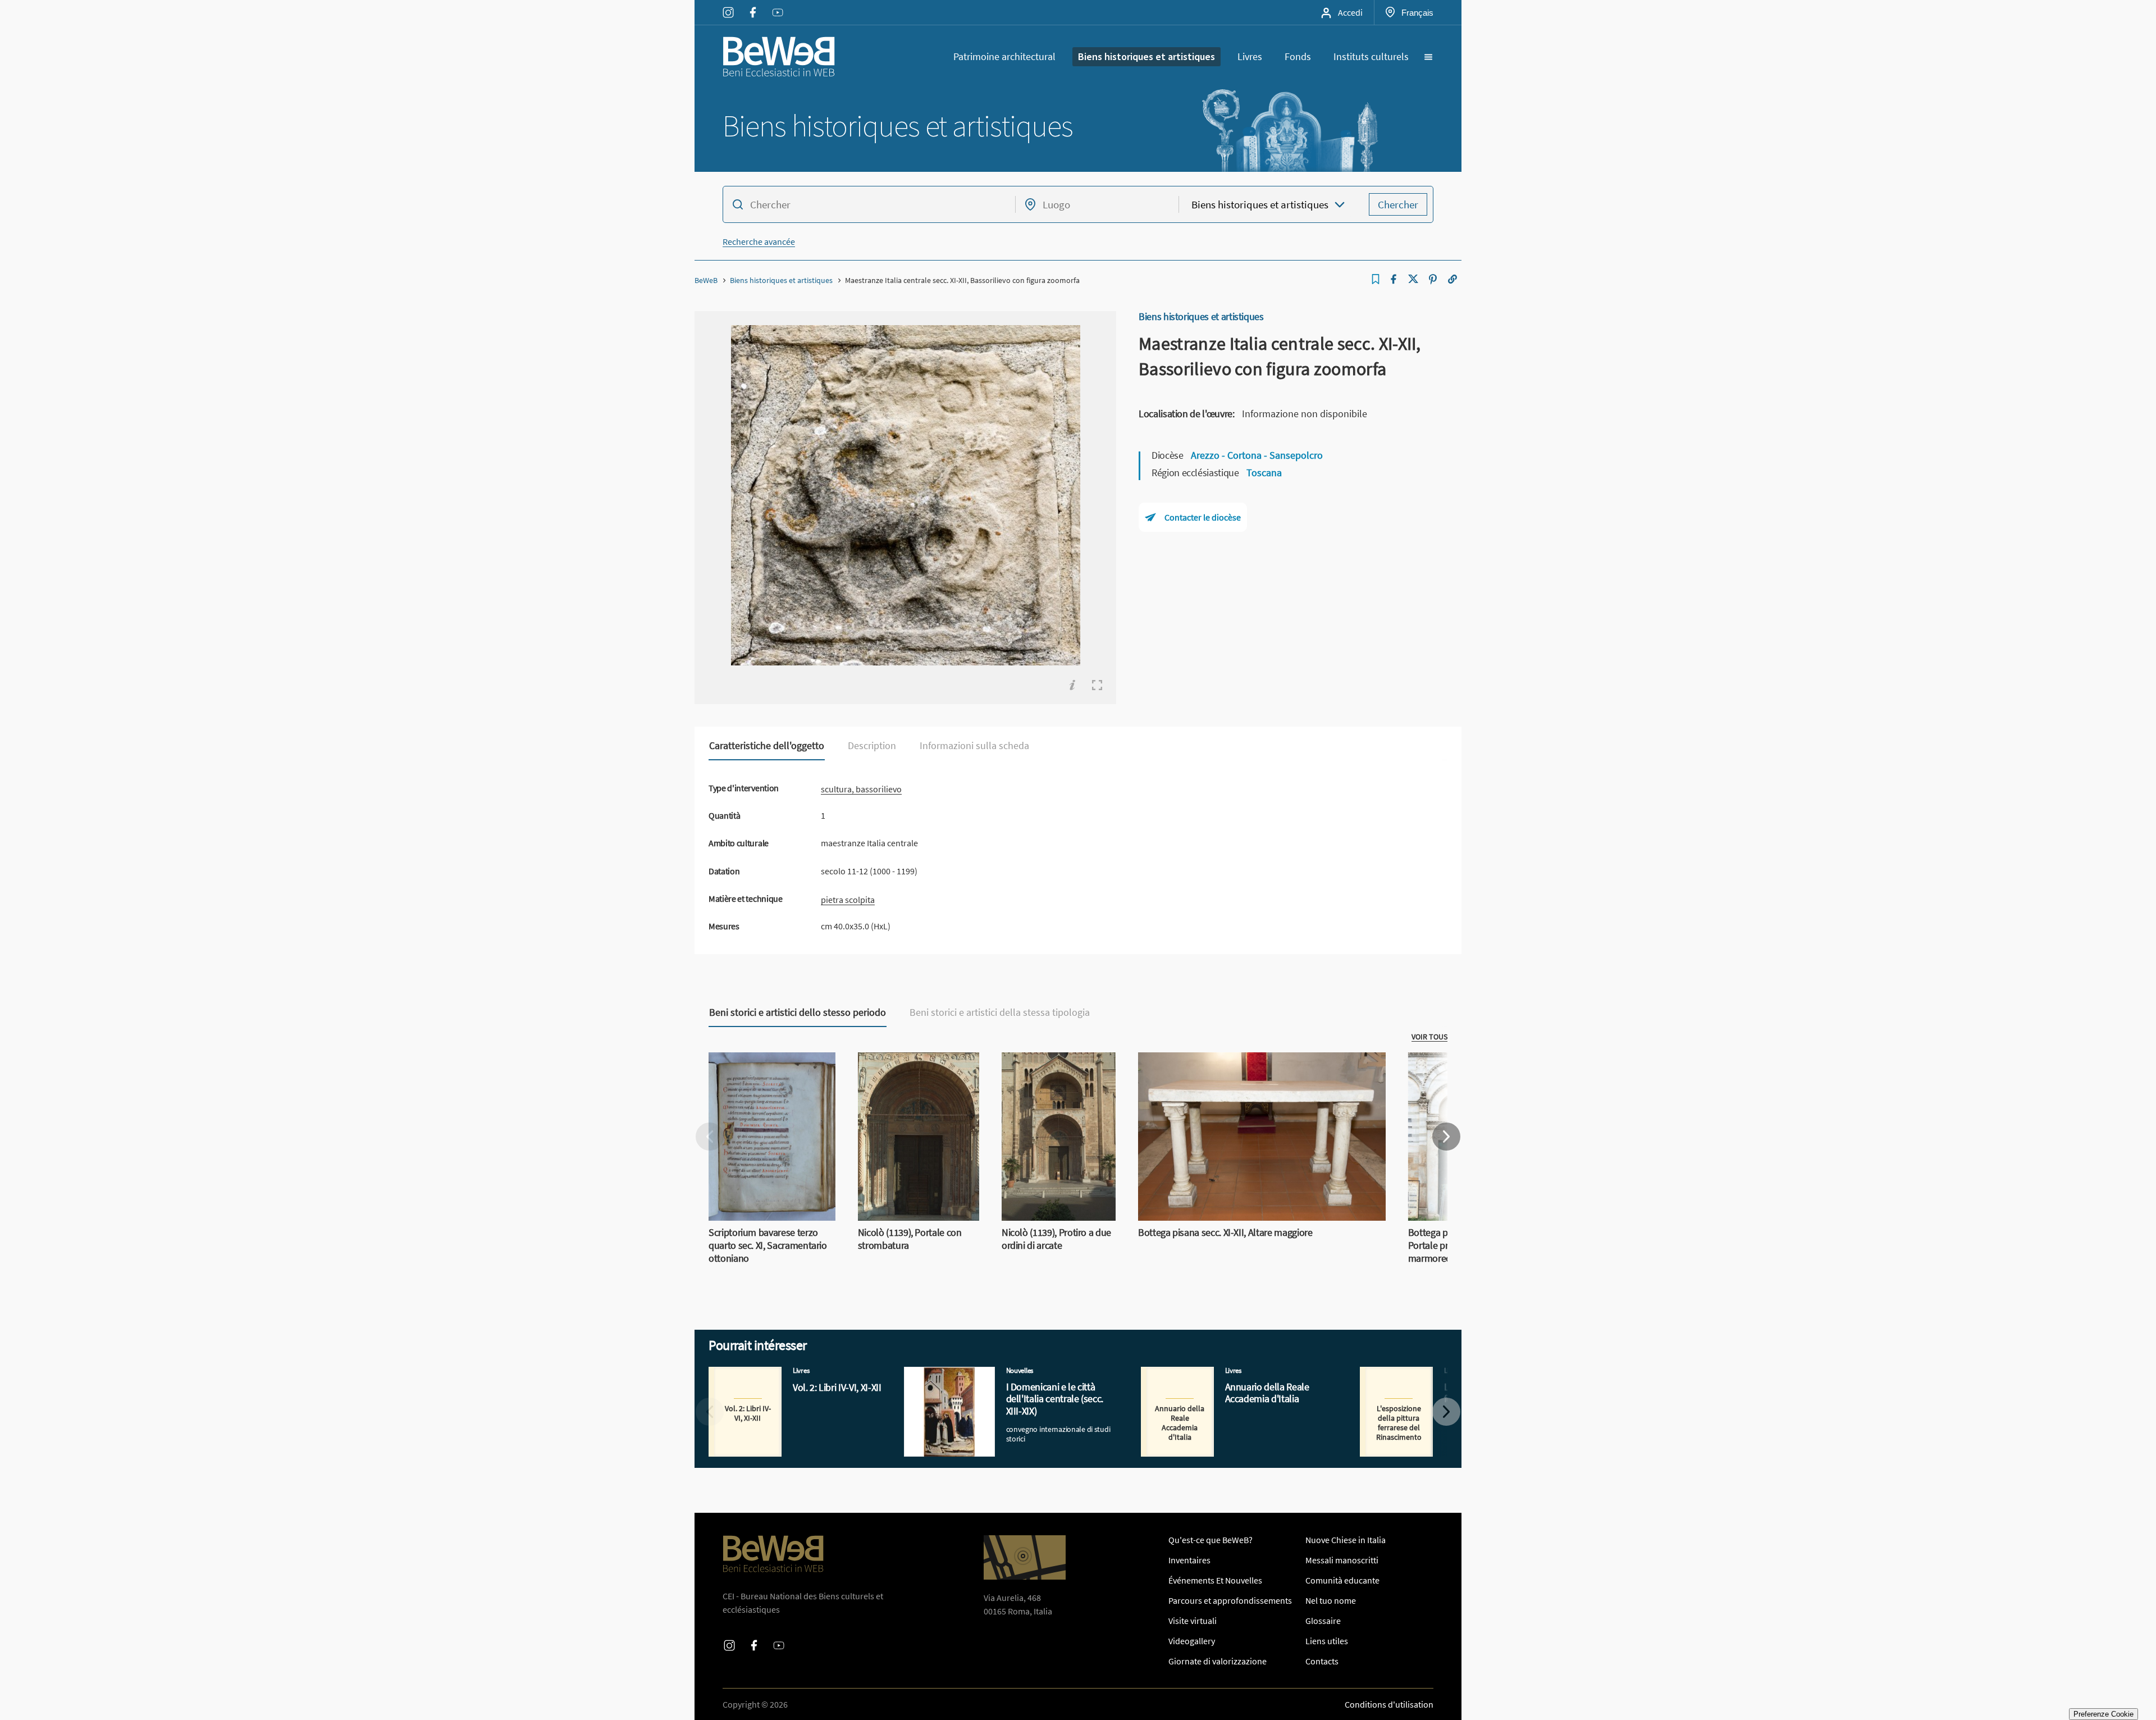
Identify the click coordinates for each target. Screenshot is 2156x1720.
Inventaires (1189, 1560)
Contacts (1322, 1661)
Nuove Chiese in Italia (1346, 1540)
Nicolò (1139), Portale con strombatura (906, 1066)
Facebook (753, 5)
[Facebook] (1394, 279)
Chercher (1398, 204)
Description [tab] (872, 746)
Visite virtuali (1193, 1621)
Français (1417, 12)
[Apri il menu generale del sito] (1428, 57)
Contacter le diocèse (1203, 517)
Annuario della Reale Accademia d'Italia (1215, 1374)
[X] (1413, 279)
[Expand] (1097, 685)
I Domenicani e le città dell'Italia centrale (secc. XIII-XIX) (1006, 1374)
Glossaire (1323, 1621)
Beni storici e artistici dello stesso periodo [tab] (798, 1012)
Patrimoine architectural (1004, 56)
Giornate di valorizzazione (1218, 1661)
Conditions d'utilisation (1389, 1704)
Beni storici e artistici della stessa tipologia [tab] (1000, 1012)
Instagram (728, 5)
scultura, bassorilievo (861, 789)
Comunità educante (1342, 1580)
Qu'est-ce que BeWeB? (1211, 1540)
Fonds (1298, 56)
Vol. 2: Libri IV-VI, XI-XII (750, 1374)
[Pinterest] (1433, 279)
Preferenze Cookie (2104, 1714)
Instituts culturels (1371, 56)
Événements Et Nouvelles (1215, 1580)
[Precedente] (710, 1137)
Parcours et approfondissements (1230, 1600)
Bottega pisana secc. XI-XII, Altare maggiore (1218, 1059)
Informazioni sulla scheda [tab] (974, 746)
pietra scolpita (848, 900)
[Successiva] (1446, 1137)
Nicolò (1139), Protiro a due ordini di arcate (1053, 1066)
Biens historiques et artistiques (1146, 56)
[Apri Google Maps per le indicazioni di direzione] (1025, 1557)
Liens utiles (1327, 1641)
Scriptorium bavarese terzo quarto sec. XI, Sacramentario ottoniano (764, 1073)
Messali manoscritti (1342, 1560)
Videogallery (1192, 1641)
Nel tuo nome (1331, 1600)
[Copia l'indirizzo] (1452, 279)
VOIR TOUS (1429, 1037)
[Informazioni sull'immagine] (1072, 685)
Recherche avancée (759, 241)
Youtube (778, 5)
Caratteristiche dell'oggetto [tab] (767, 746)
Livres (1250, 56)
